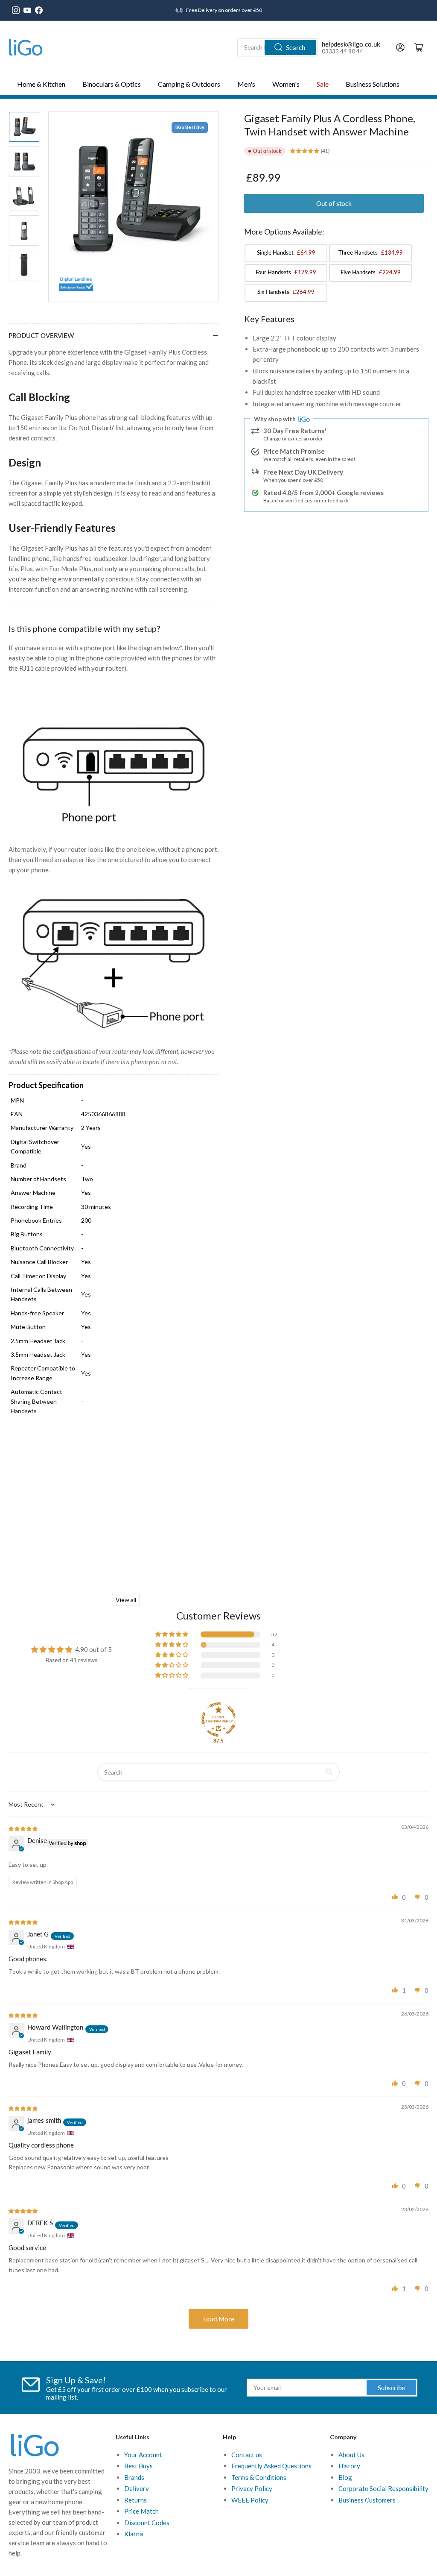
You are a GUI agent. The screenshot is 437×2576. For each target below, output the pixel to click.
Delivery (137, 2488)
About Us (351, 2455)
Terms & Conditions (259, 2477)
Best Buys (138, 2466)
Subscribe (391, 2388)
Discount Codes (147, 2523)
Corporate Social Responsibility (383, 2488)
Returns (135, 2500)
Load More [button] (219, 2319)
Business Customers (367, 2500)
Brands (134, 2477)
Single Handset (286, 252)
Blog (345, 2477)
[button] (172, 1634)
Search (296, 47)
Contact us (247, 2455)
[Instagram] (16, 10)
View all (126, 1600)
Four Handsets (286, 272)
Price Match (141, 2511)
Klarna (134, 2534)
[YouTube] (27, 10)
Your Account (143, 2455)
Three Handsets (371, 252)
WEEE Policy (250, 2500)
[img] (23, 1828)
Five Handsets (371, 272)
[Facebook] (39, 10)
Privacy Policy (252, 2488)
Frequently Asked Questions (271, 2466)
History (349, 2466)
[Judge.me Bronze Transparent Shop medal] (218, 1719)
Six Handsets (286, 292)
